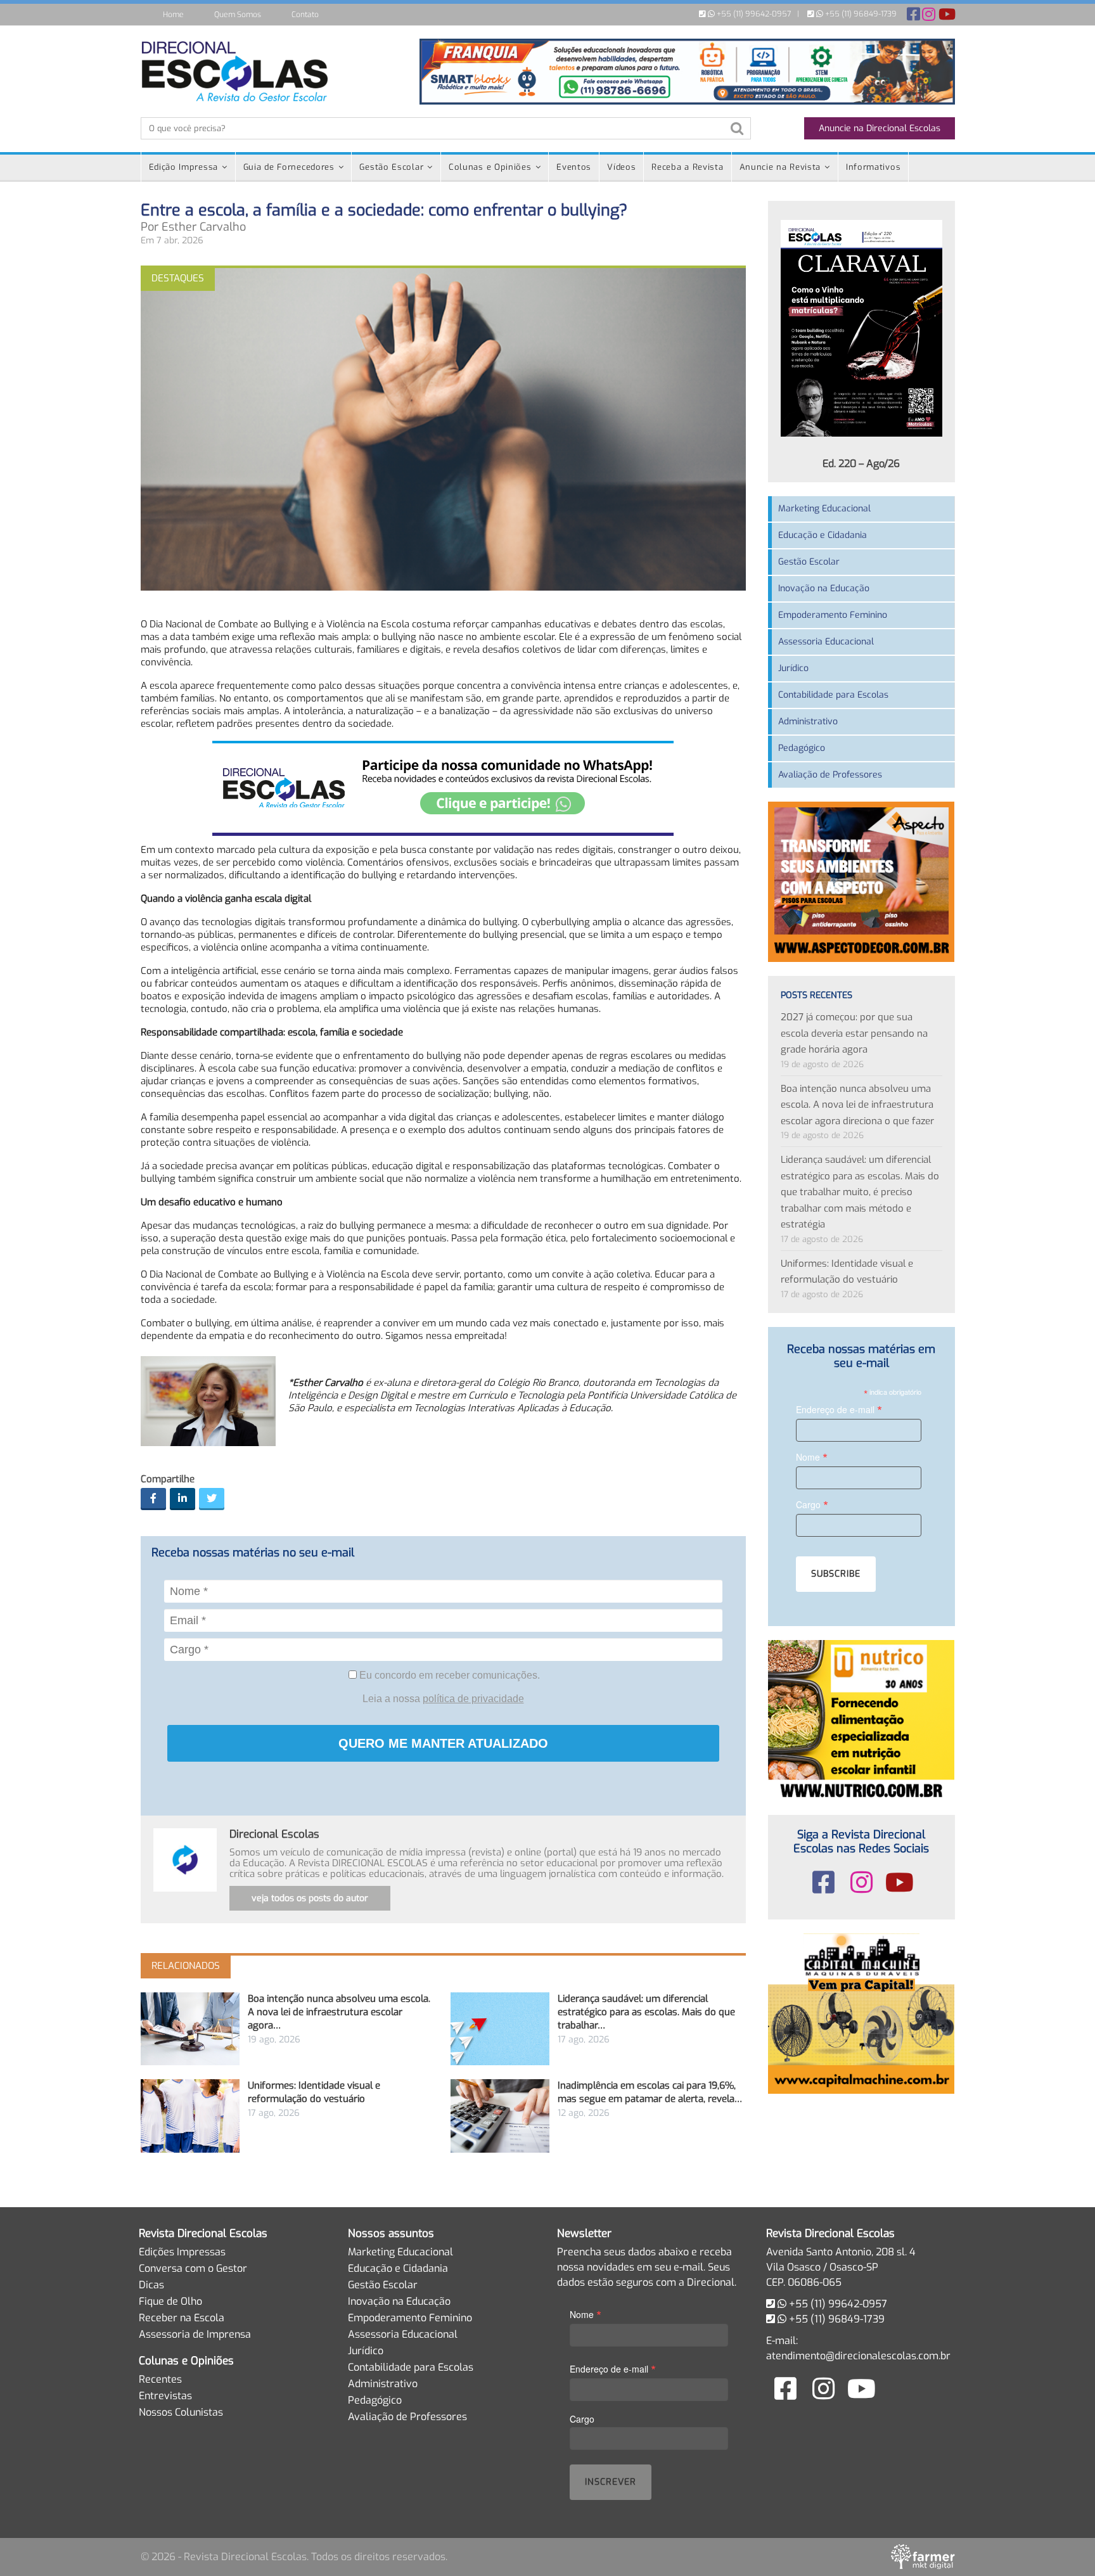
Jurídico (793, 668)
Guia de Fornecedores (289, 167)
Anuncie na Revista (780, 167)
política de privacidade (473, 1699)
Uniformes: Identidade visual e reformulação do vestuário (314, 2092)
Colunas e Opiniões (490, 167)
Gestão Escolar (391, 167)
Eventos (574, 167)
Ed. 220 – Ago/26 (861, 464)
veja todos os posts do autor (310, 1898)
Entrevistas (165, 2396)
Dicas (151, 2285)
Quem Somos (238, 15)
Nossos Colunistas (181, 2412)
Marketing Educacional (824, 509)
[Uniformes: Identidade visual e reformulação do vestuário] (190, 2116)
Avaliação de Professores (830, 775)
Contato (305, 15)
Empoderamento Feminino (833, 615)
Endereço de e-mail (839, 1409)
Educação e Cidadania (823, 535)
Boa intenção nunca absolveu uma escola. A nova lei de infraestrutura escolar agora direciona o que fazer (857, 1105)
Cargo (812, 1504)
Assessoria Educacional (826, 642)
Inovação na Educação (824, 588)
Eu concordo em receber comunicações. (448, 1675)
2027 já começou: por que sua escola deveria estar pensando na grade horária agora (854, 1033)
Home (173, 15)
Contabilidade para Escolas (833, 695)
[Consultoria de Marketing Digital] (923, 2556)
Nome (812, 1457)
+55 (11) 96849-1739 (860, 14)
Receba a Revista (687, 167)
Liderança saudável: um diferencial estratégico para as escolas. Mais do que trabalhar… (646, 2012)
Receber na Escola (182, 2318)
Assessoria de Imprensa (195, 2334)
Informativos (873, 167)
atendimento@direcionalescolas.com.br (858, 2356)
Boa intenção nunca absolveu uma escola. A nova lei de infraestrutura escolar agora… (339, 2012)
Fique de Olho (170, 2301)
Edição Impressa (184, 167)
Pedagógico (802, 748)
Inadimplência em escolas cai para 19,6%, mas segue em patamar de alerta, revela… (650, 2092)
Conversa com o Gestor (193, 2268)
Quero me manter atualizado (443, 1743)
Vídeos (621, 167)
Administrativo (808, 721)
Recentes (160, 2379)
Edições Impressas (182, 2252)
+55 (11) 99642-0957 (753, 14)
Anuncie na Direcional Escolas (880, 128)
